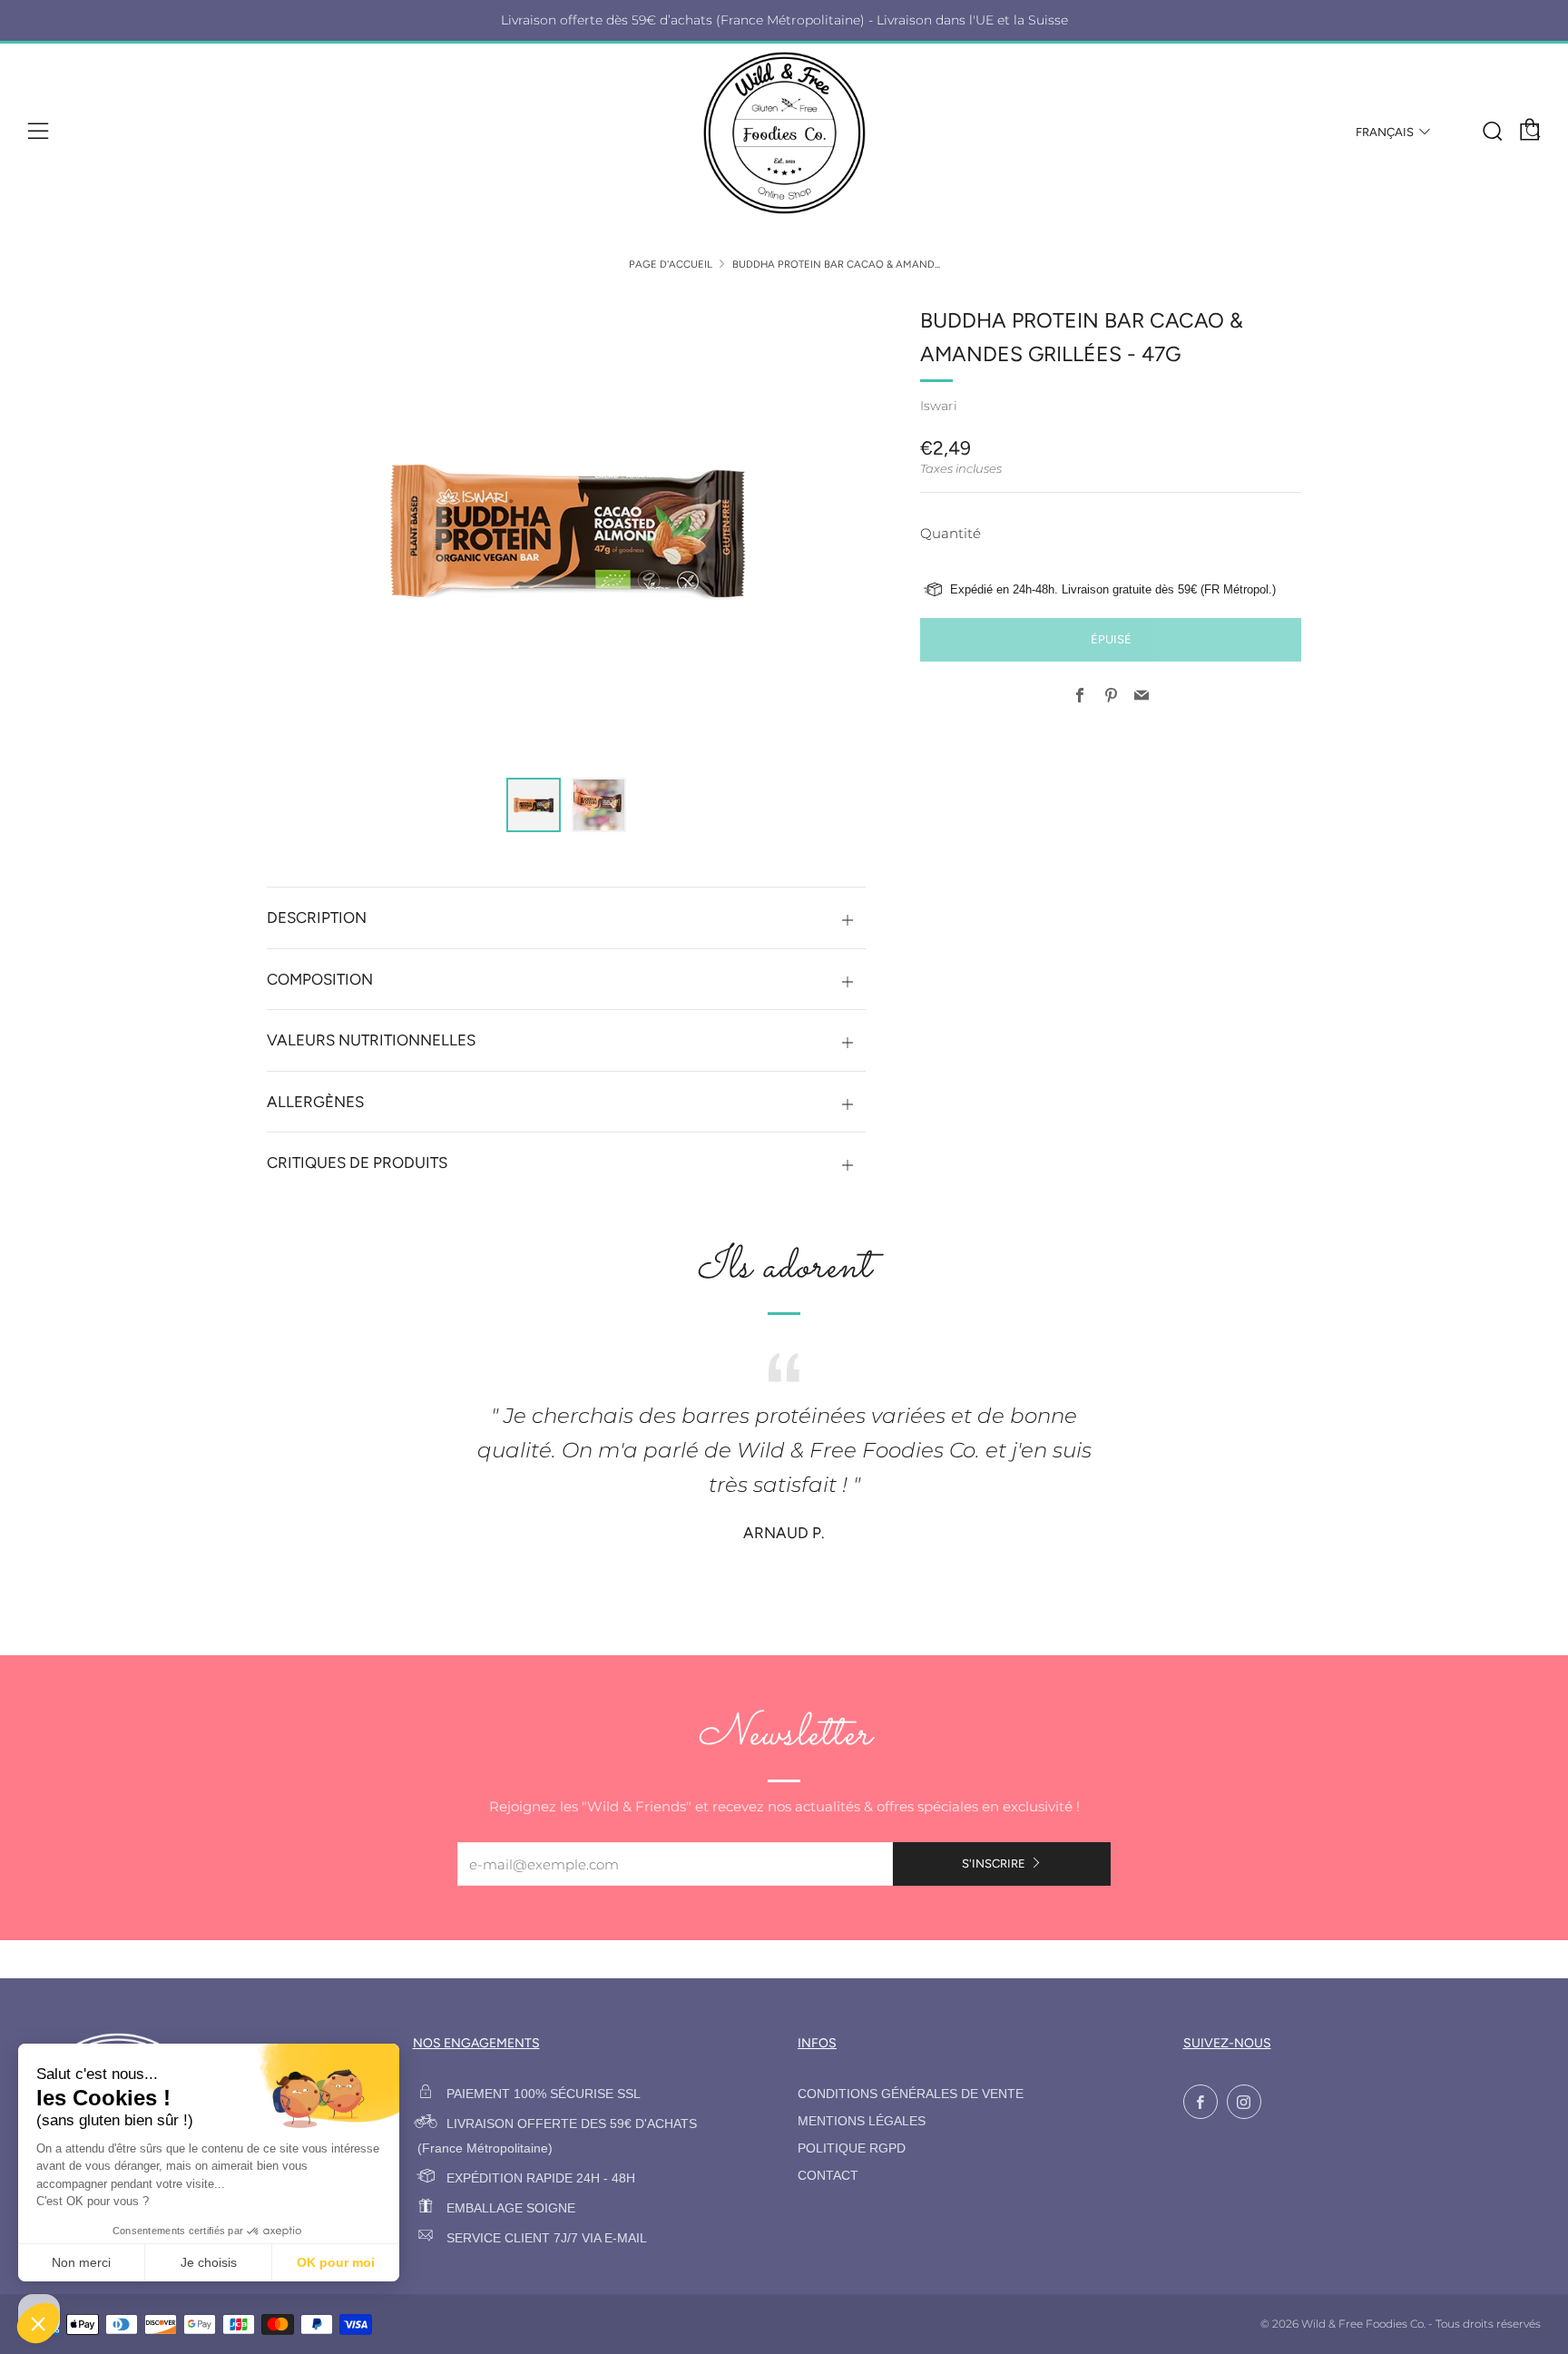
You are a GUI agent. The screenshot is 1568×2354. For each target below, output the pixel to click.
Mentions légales (862, 2121)
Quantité (951, 533)
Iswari (939, 406)
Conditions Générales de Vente (911, 2094)
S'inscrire (994, 1864)
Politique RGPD (852, 2148)
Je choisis (209, 2262)
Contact (828, 2176)
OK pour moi (336, 2262)
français (1385, 132)
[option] (566, 530)
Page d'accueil (671, 264)
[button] (534, 805)
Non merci (81, 2262)
